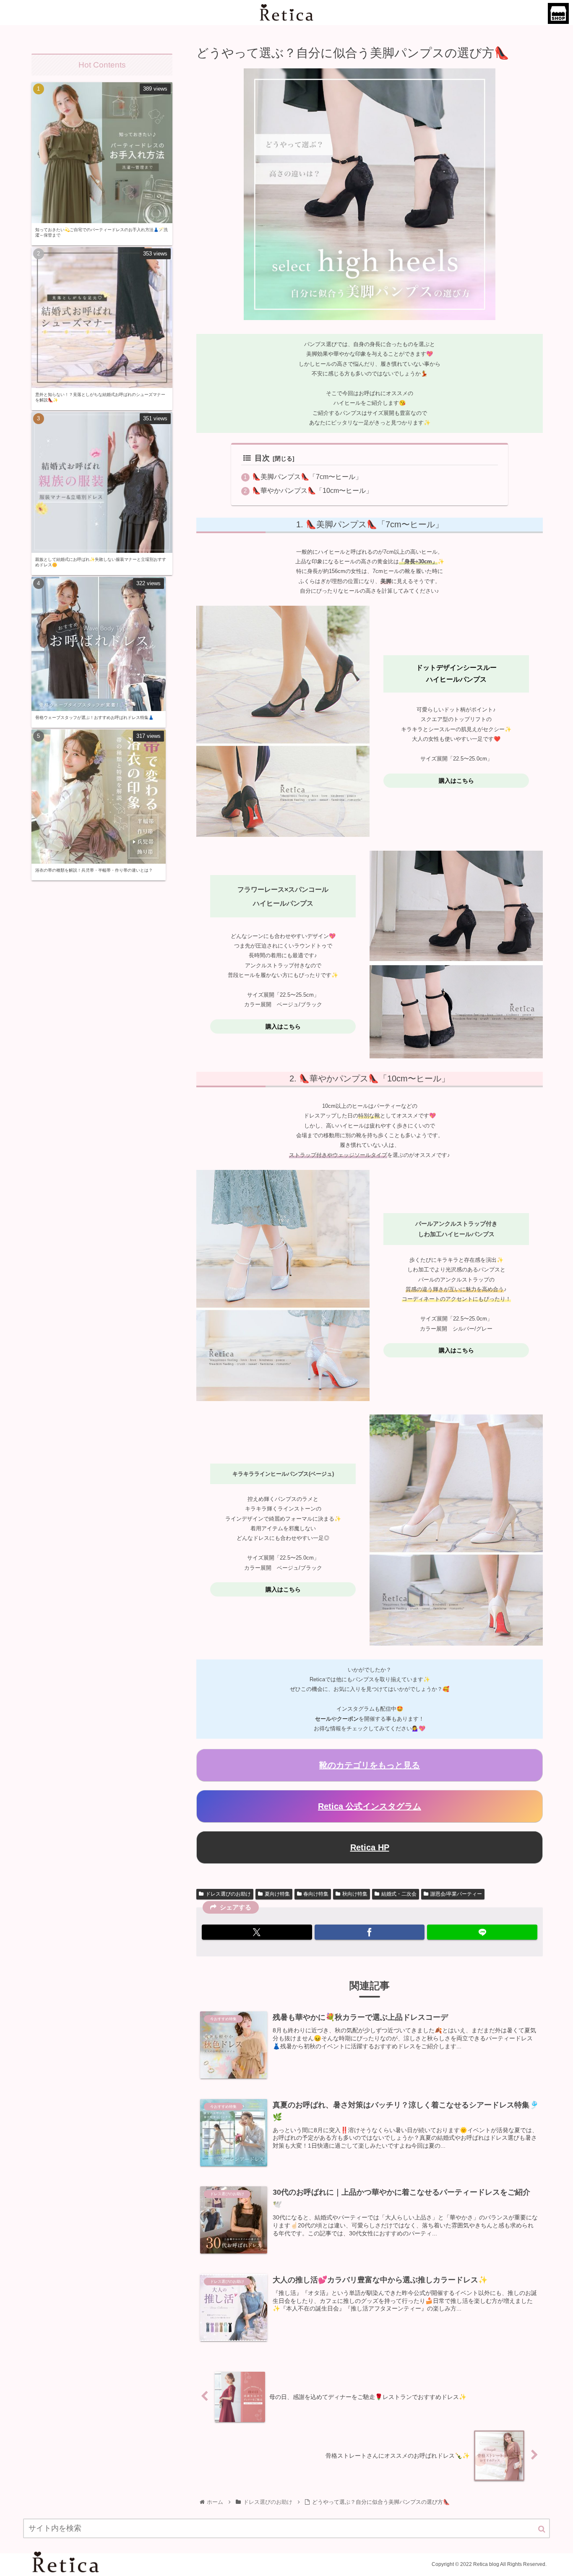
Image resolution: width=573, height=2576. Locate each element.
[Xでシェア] (257, 1932)
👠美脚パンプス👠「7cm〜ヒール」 (307, 477)
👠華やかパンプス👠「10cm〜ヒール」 (312, 490)
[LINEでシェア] (482, 1932)
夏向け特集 (277, 1894)
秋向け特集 (355, 1894)
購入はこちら (456, 781)
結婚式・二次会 (399, 1894)
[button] (542, 2529)
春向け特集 (316, 1894)
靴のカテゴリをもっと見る (370, 1765)
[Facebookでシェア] (370, 1932)
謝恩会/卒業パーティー (456, 1894)
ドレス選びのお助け (228, 1894)
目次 (262, 458)
